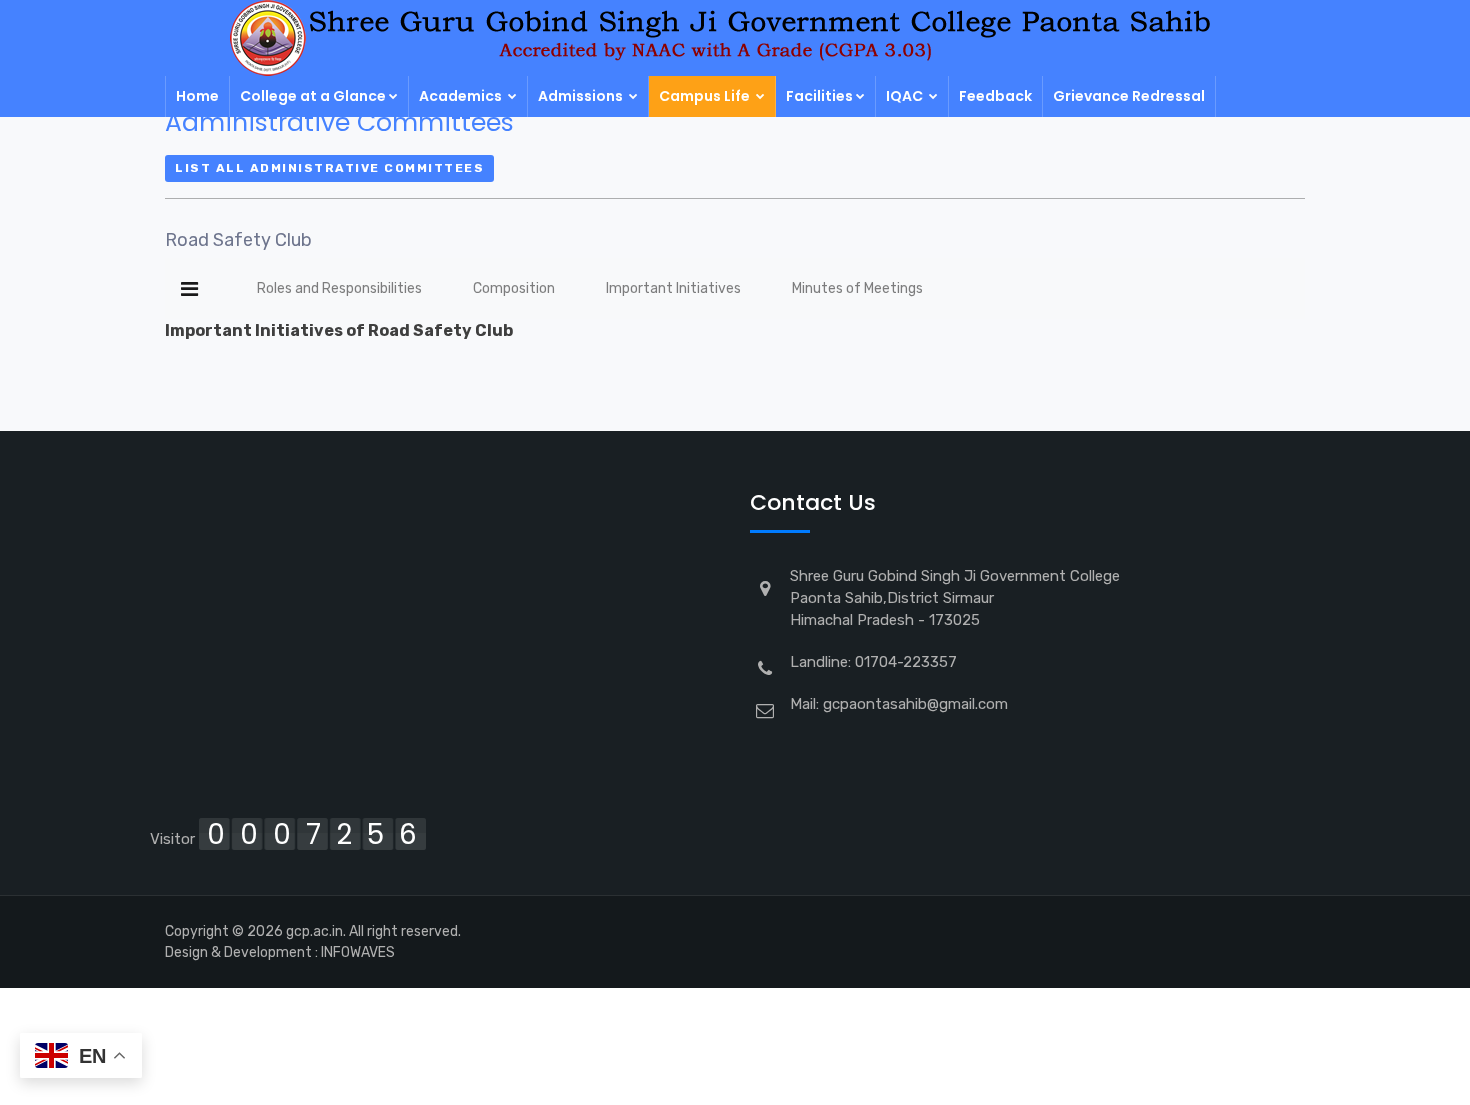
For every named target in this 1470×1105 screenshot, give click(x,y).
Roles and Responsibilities (339, 288)
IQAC (906, 96)
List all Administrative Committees (329, 168)
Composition (514, 288)
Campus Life (706, 96)
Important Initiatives (673, 288)
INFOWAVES (358, 952)
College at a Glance (313, 96)
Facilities (819, 96)
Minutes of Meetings (857, 288)
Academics (462, 96)
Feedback (995, 96)
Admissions (582, 96)
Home (197, 96)
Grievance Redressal (1129, 96)
